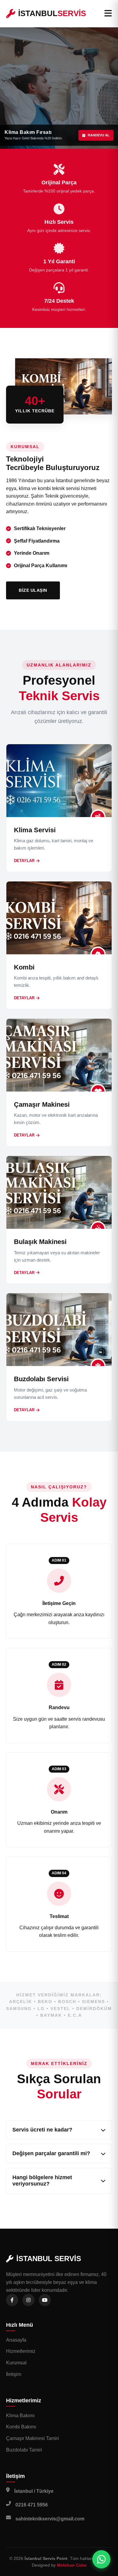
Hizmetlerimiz (21, 2351)
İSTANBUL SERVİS (49, 2259)
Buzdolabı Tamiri (24, 2450)
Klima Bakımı (20, 2416)
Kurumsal (16, 2363)
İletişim (14, 2374)
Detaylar (24, 861)
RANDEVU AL (99, 135)
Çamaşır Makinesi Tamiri (33, 2438)
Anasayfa (16, 2340)
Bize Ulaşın (33, 590)
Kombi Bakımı (21, 2427)
